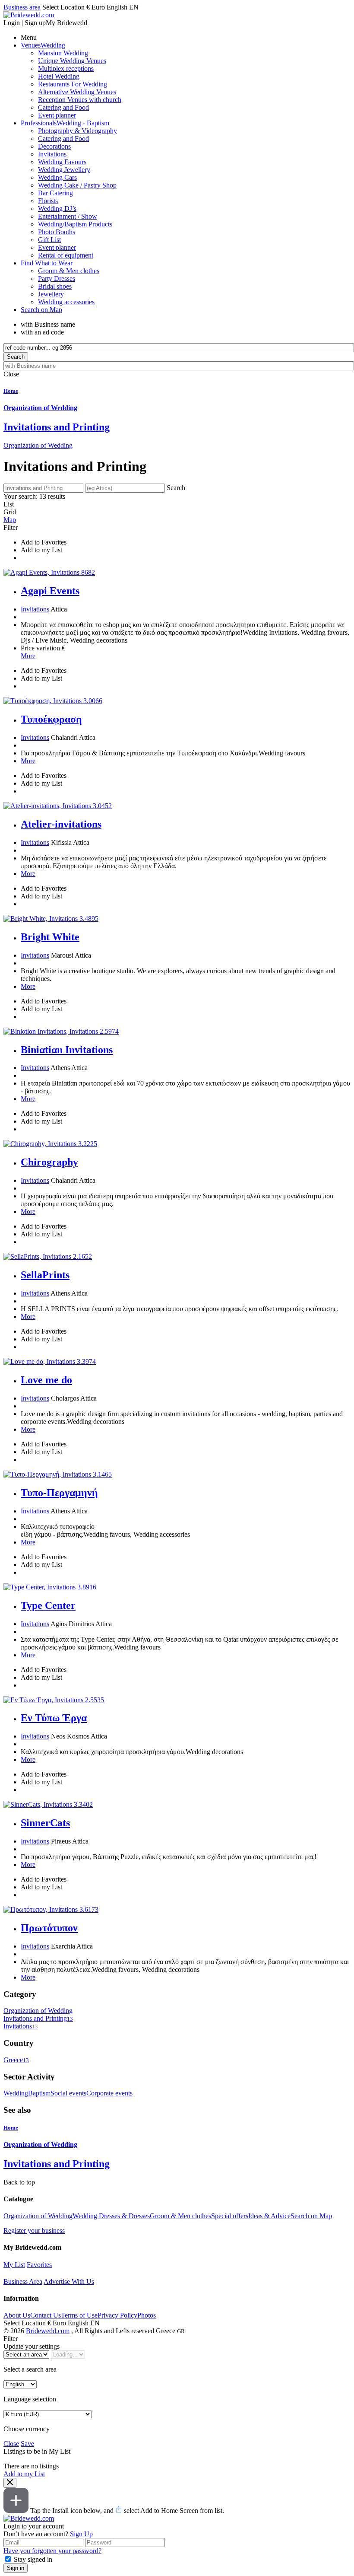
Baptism (39, 2093)
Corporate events (109, 2093)
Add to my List (24, 2474)
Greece (16, 2060)
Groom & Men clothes (180, 2216)
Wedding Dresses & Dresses (111, 2216)
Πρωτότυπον (49, 1928)
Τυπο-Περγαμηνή (59, 1493)
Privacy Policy (117, 2315)
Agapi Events (50, 591)
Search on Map (311, 2216)
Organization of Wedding (38, 445)
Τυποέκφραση (51, 719)
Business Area (23, 2281)
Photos (147, 2315)
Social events (68, 2093)
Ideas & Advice (269, 2216)
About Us (17, 2315)
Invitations (35, 609)
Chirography (49, 1162)
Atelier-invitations (61, 824)
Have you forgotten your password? (52, 2551)
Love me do (46, 1380)
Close (11, 2444)
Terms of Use (79, 2315)
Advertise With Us (69, 2281)
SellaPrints (45, 1275)
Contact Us (46, 2315)
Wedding (16, 2093)
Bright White (50, 937)
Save (27, 2444)
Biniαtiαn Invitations (67, 1050)
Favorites (39, 2265)
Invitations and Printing (38, 2018)
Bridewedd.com (48, 2331)
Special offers (230, 2216)
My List (14, 2265)
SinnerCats (45, 1823)
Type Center (48, 1605)
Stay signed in (33, 2559)
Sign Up (81, 2534)
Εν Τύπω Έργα (54, 1718)
